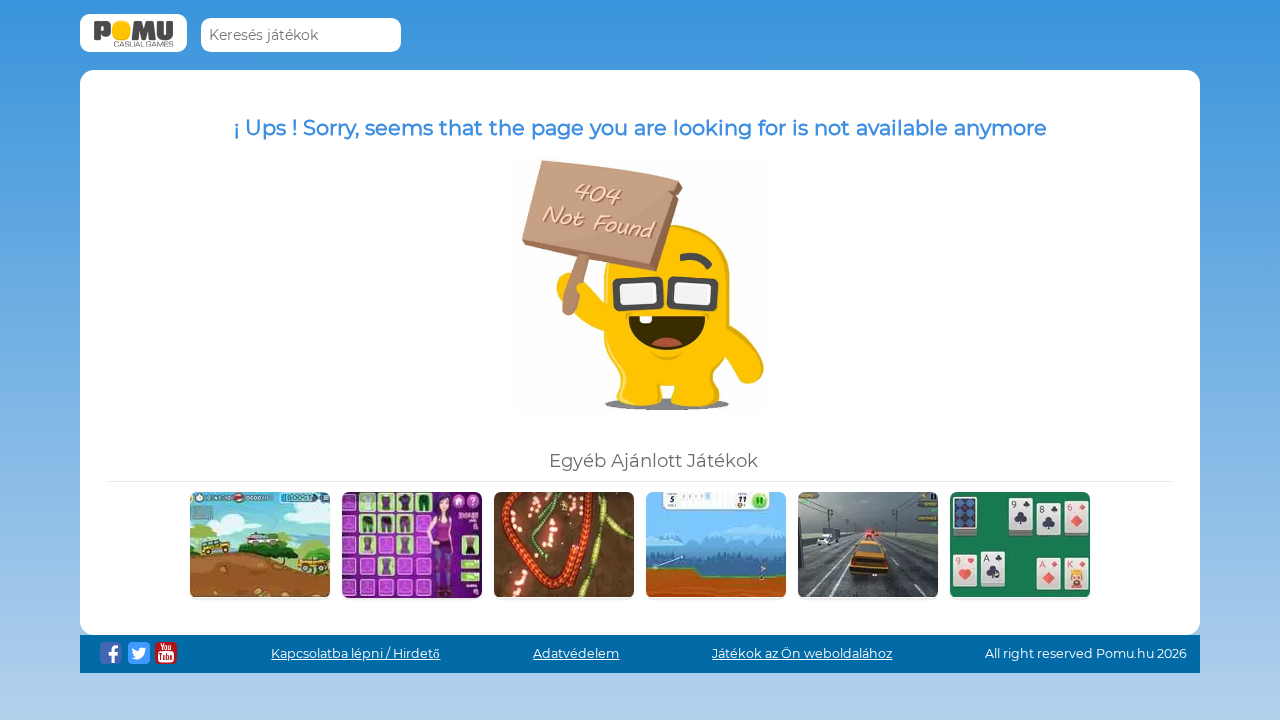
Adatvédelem (576, 653)
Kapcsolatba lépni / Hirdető (355, 653)
